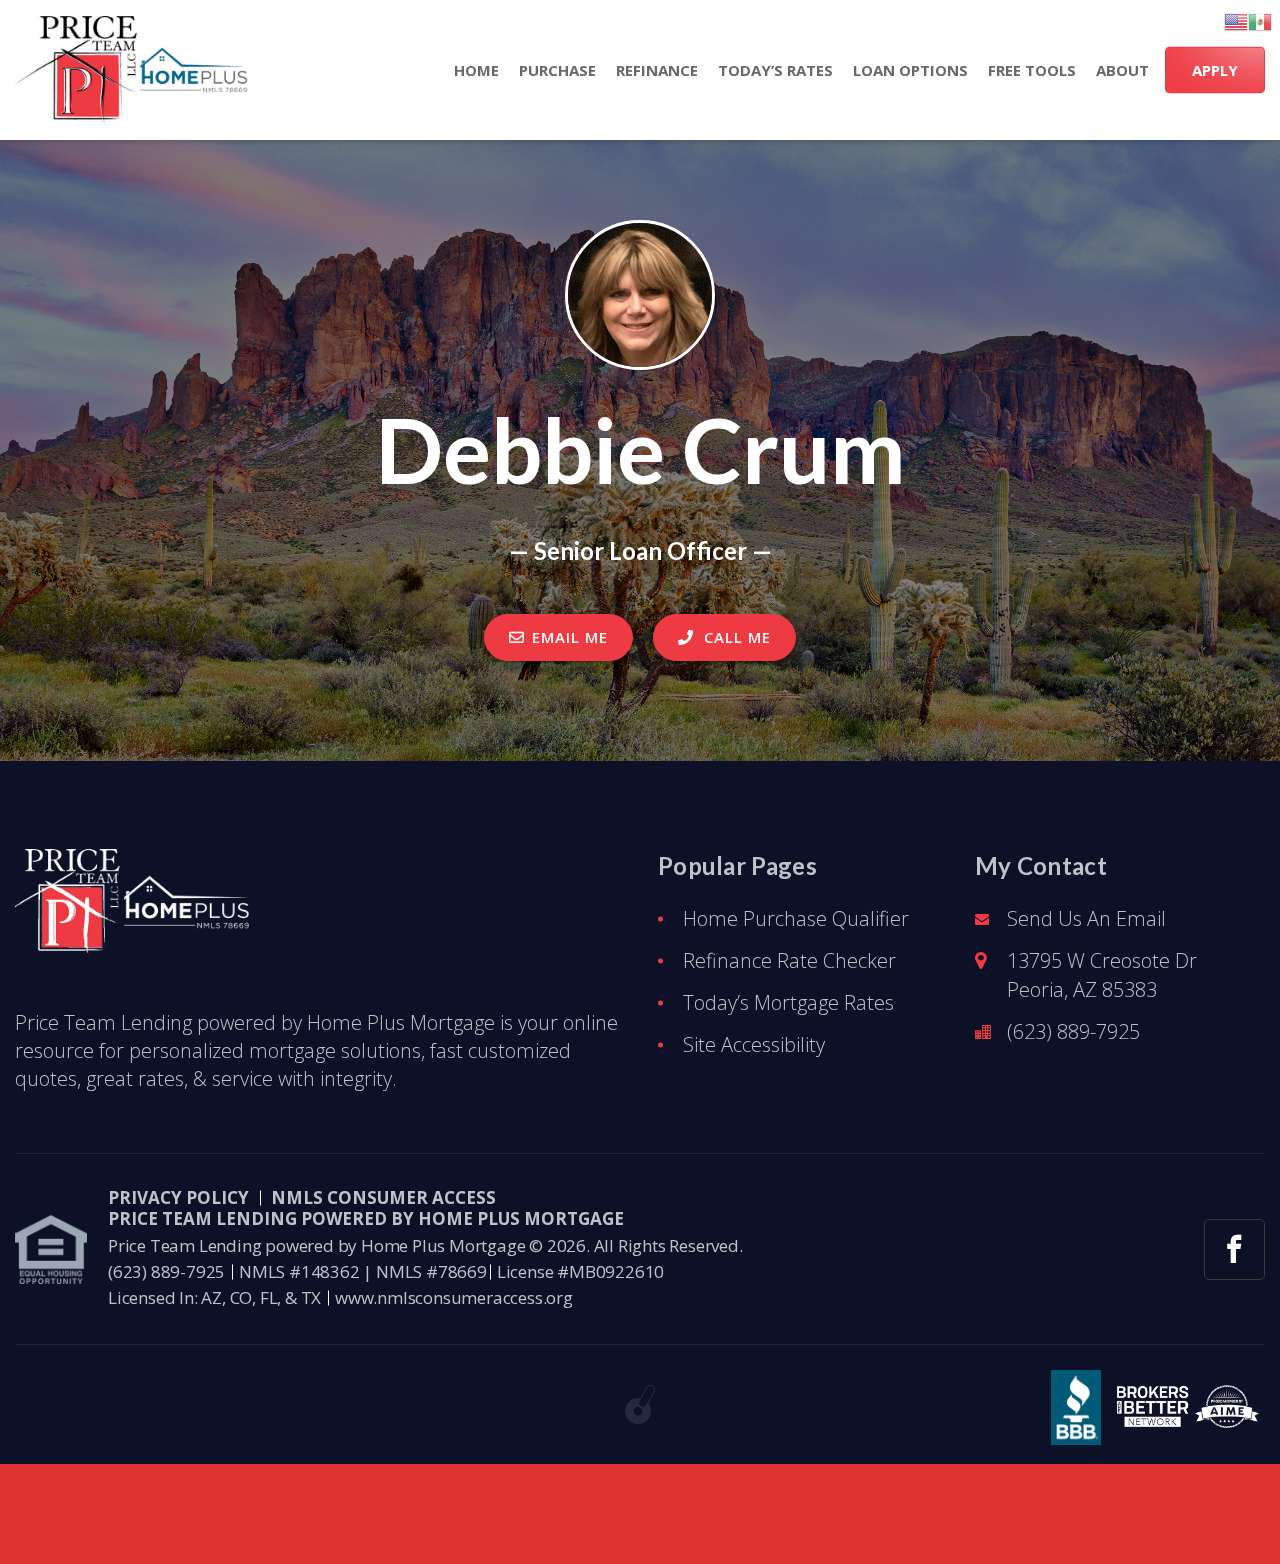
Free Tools (1032, 70)
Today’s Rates (775, 70)
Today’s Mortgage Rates (788, 1002)
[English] (1236, 22)
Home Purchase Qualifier (796, 918)
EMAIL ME (570, 637)
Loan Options (910, 70)
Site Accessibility (754, 1044)
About (1122, 70)
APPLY (1215, 70)
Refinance (657, 70)
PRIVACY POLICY (178, 1197)
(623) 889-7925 (1073, 1031)
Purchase (557, 70)
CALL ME (735, 637)
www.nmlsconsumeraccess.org (454, 1297)
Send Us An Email (1086, 918)
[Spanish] (1260, 22)
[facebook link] (1234, 1249)
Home (476, 70)
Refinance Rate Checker (789, 960)
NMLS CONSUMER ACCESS (383, 1197)
